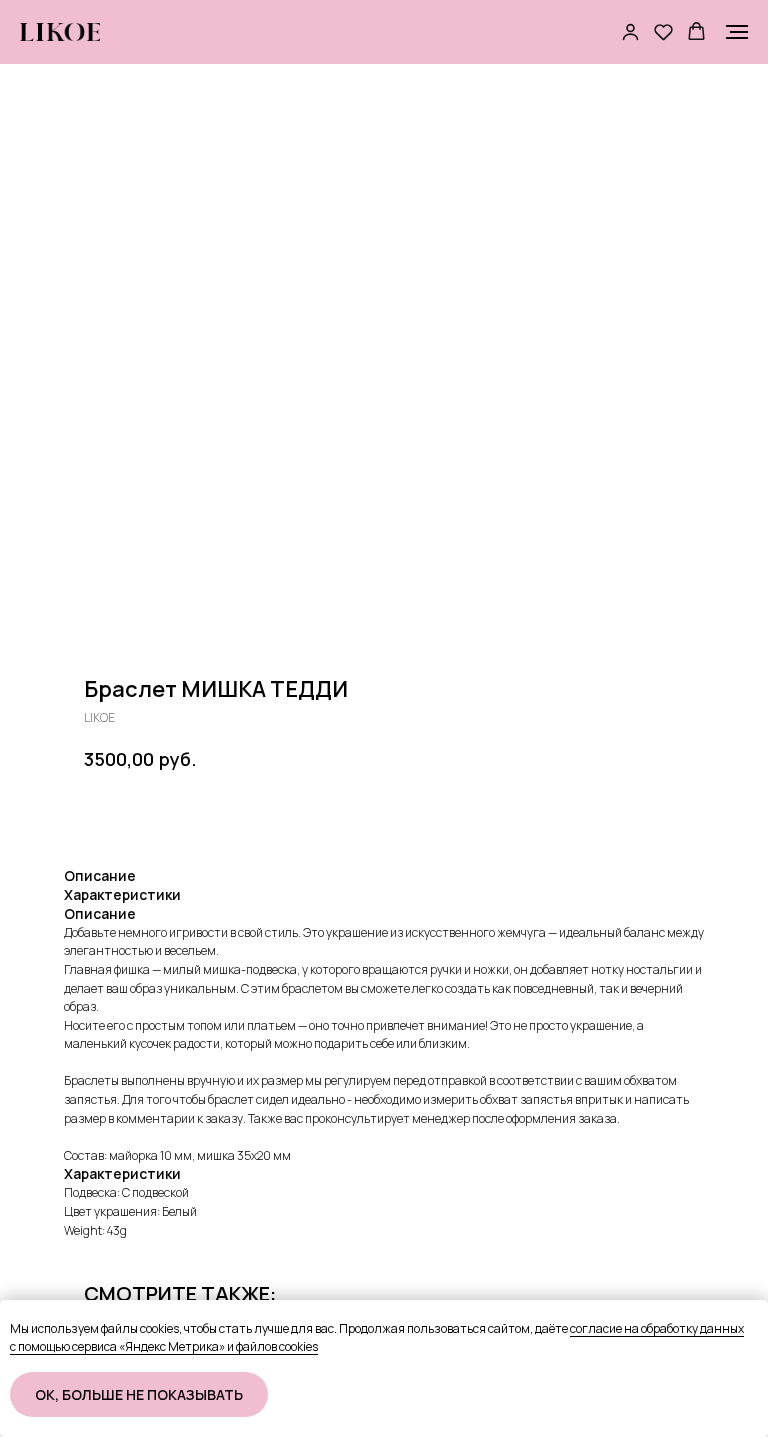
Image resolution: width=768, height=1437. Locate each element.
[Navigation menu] (737, 32)
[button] (630, 31)
